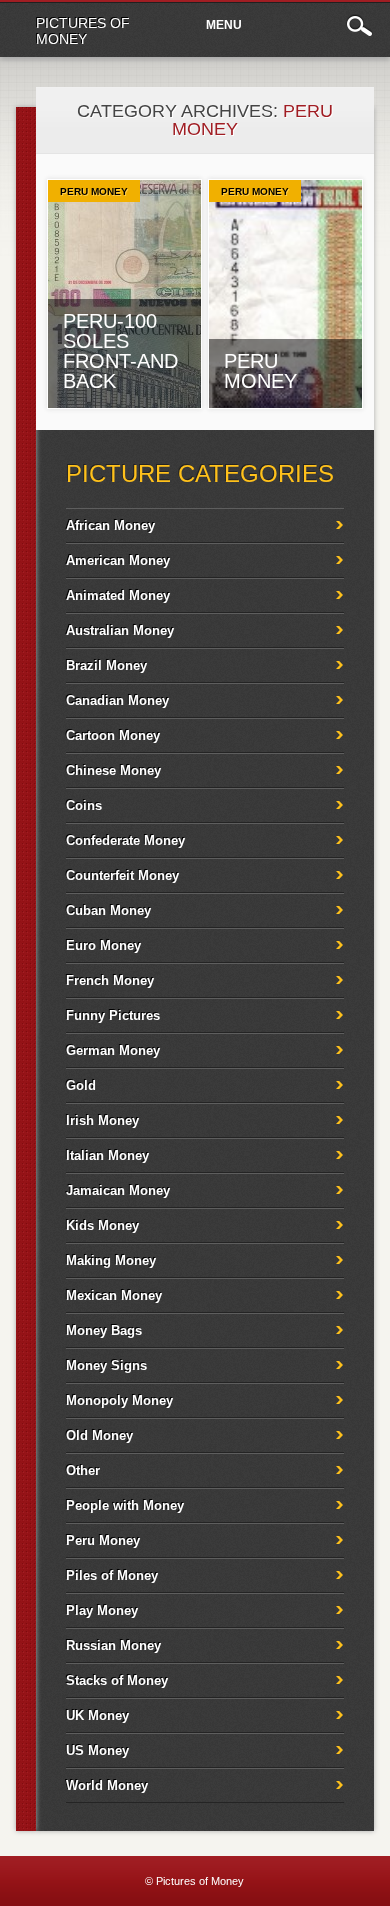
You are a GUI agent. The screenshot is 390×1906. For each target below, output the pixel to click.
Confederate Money (125, 840)
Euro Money (103, 945)
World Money (107, 1785)
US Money (97, 1750)
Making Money (111, 1260)
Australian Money (120, 630)
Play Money (102, 1610)
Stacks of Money (117, 1680)
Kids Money (102, 1225)
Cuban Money (108, 910)
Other (83, 1470)
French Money (110, 980)
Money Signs (106, 1365)
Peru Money (94, 191)
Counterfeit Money (122, 875)
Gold (81, 1085)
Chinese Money (113, 770)
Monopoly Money (119, 1400)
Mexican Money (114, 1295)
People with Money (125, 1505)
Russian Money (113, 1645)
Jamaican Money (118, 1190)
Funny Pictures (113, 1015)
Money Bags (104, 1330)
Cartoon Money (113, 735)
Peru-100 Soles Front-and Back (120, 351)
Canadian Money (117, 700)
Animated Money (118, 595)
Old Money (99, 1435)
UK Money (97, 1715)
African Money (110, 525)
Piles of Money (112, 1575)
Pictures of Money (83, 31)
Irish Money (102, 1120)
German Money (113, 1050)
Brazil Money (106, 665)
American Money (118, 560)
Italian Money (107, 1155)
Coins (84, 805)
